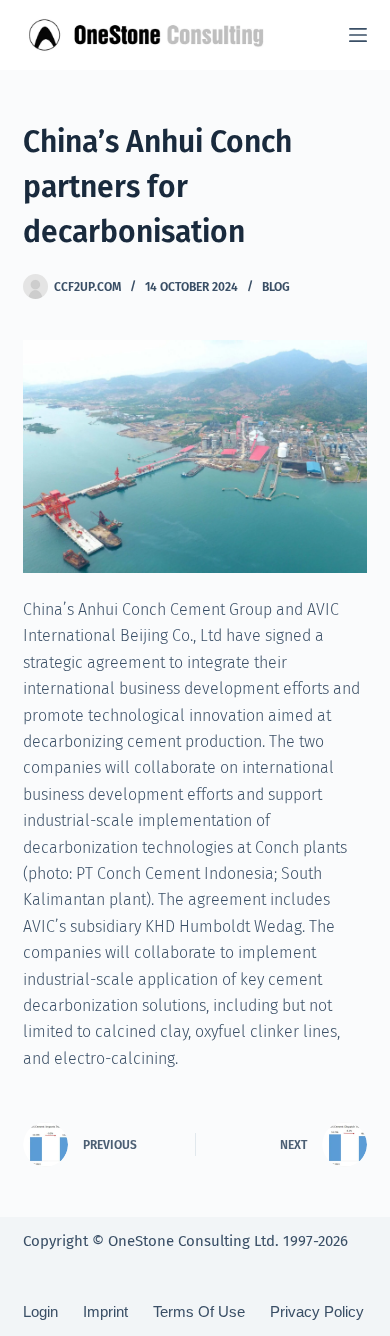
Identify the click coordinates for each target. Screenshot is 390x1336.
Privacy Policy (317, 1311)
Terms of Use (199, 1311)
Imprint (105, 1311)
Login (40, 1311)
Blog (276, 287)
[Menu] (358, 35)
